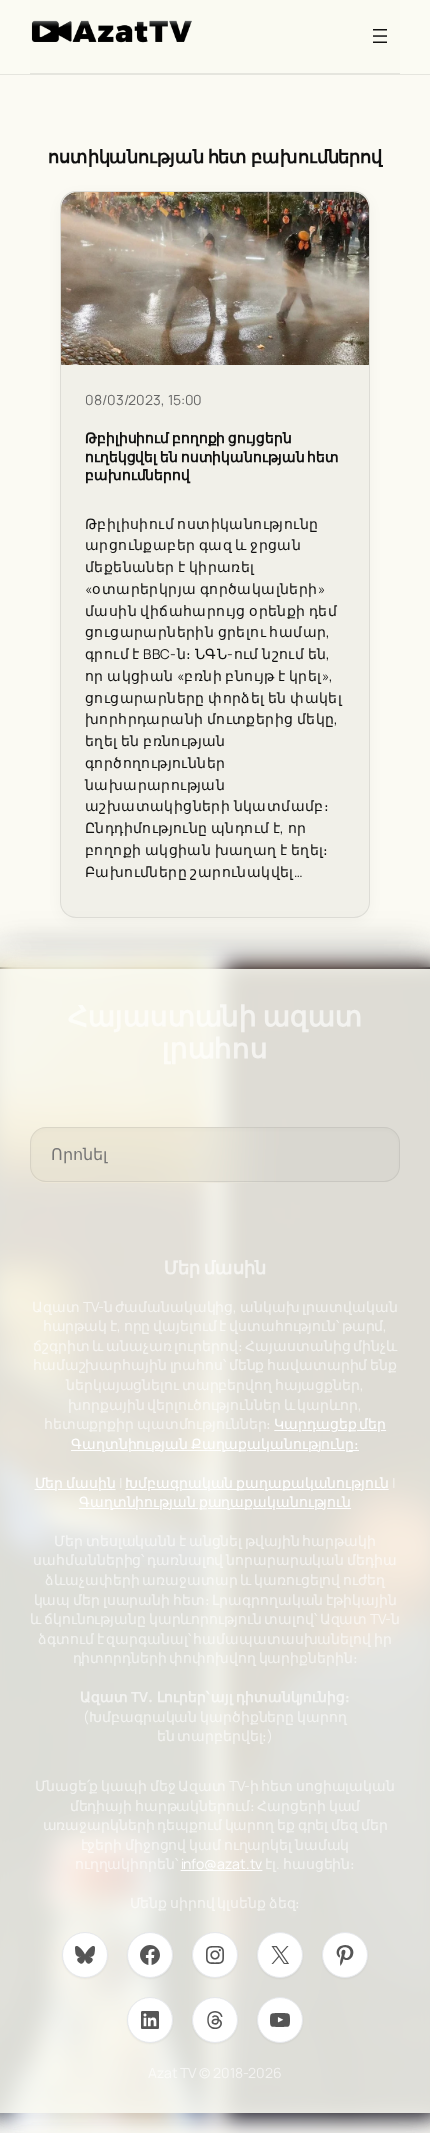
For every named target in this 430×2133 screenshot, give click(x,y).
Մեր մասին (75, 1482)
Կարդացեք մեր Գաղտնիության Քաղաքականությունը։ (228, 1433)
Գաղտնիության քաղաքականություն (215, 1501)
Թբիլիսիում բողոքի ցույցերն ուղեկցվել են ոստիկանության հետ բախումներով (212, 456)
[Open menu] (380, 36)
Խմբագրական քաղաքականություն (256, 1482)
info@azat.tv (222, 1863)
